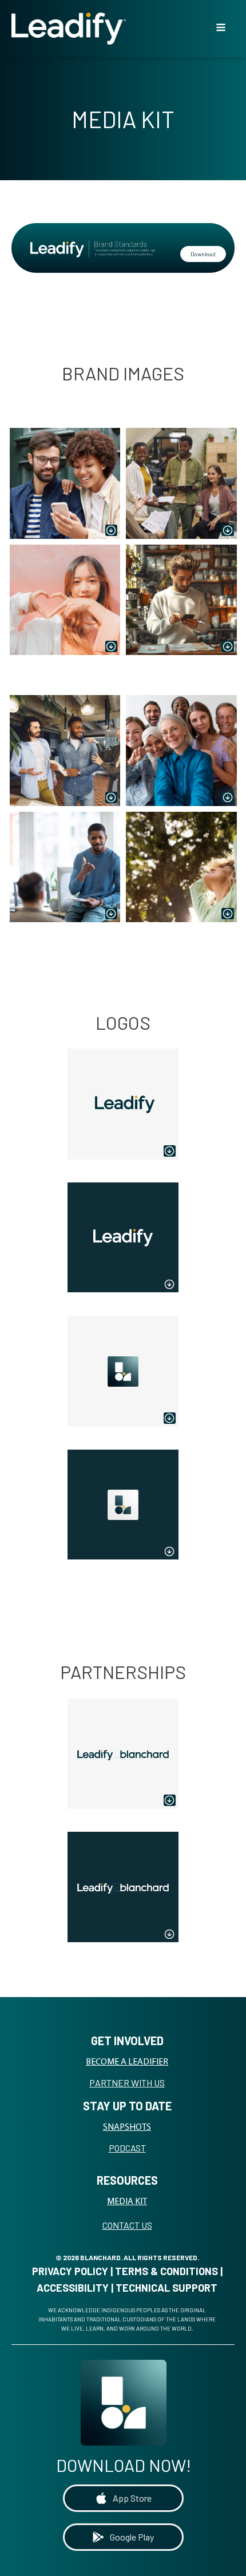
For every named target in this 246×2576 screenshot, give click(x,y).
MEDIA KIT (127, 2202)
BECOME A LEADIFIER (127, 2062)
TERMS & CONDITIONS (166, 2271)
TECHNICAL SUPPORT (166, 2288)
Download (203, 254)
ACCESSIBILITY (73, 2288)
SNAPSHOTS (127, 2128)
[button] (123, 2498)
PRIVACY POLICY (70, 2271)
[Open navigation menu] (221, 29)
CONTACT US (127, 2225)
